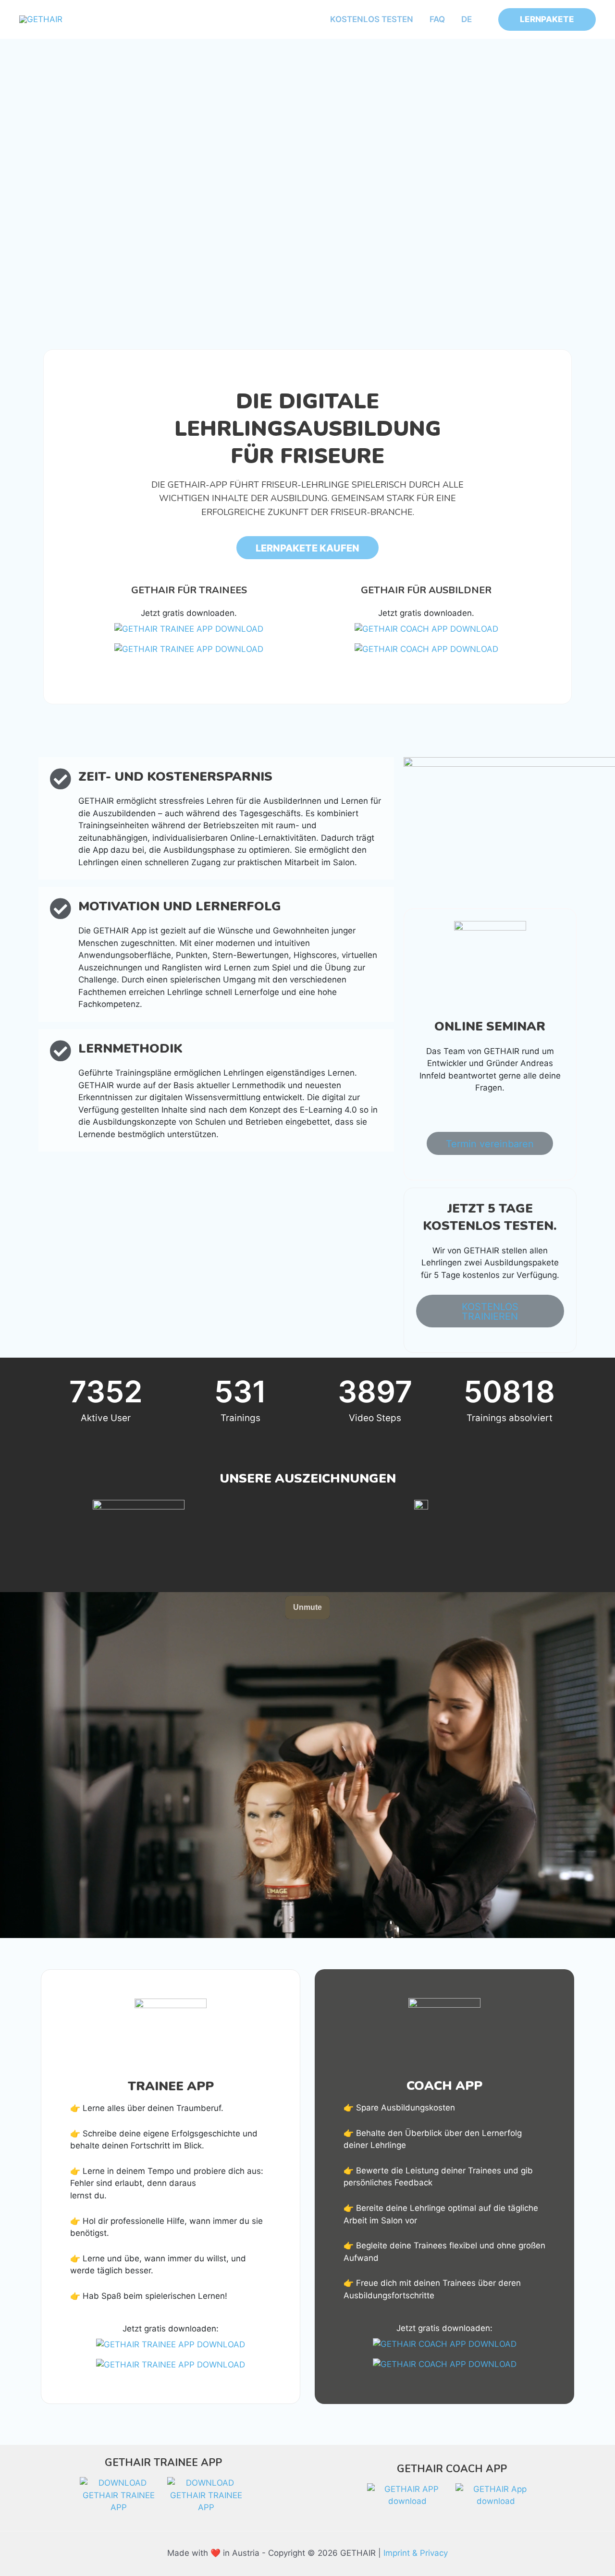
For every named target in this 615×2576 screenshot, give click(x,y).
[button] (307, 548)
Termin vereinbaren (490, 1144)
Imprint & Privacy (416, 2553)
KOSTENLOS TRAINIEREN (490, 1312)
